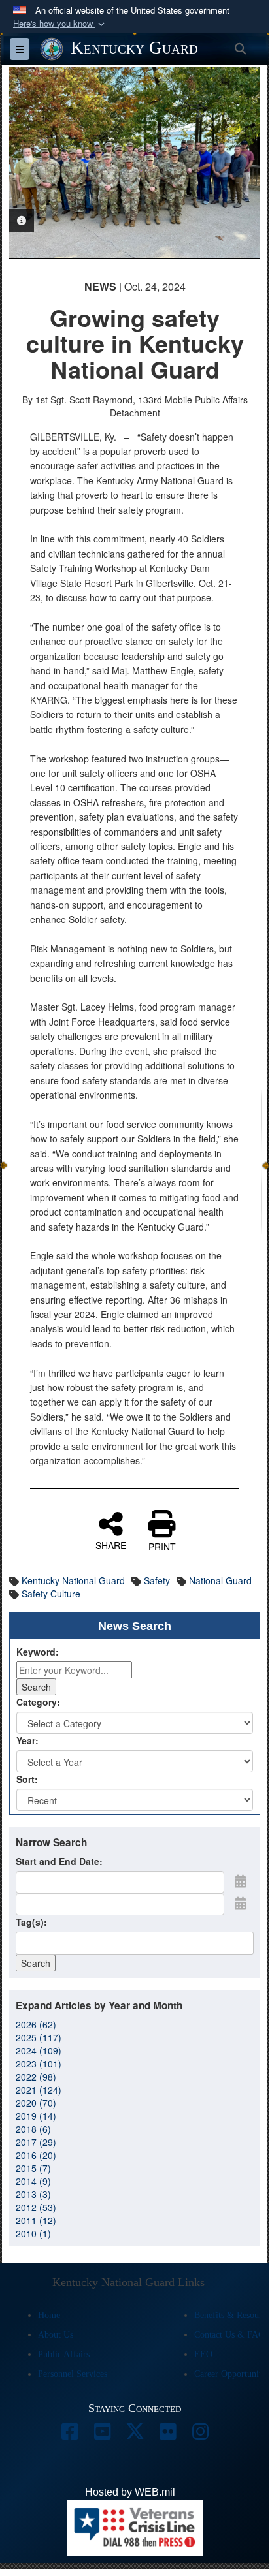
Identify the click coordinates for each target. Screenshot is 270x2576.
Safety (157, 1580)
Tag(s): (31, 1922)
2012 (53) (36, 2207)
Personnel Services (73, 2374)
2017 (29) (36, 2142)
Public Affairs (64, 2354)
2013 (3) (33, 2194)
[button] (60, 24)
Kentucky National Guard (73, 1580)
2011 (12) (36, 2220)
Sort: (27, 1779)
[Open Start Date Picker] (241, 1881)
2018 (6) (33, 2129)
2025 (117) (39, 2037)
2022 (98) (36, 2077)
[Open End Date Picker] (241, 1903)
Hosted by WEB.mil (130, 2492)
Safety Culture (51, 1594)
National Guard (220, 1580)
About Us (56, 2335)
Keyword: (38, 1652)
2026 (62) (36, 2024)
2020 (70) (36, 2103)
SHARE (111, 1545)
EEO (203, 2354)
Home (49, 2315)
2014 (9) (33, 2181)
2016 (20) (36, 2155)
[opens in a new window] (69, 2435)
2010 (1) (33, 2233)
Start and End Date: (59, 1861)
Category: (38, 1702)
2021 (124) (39, 2090)
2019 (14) (36, 2116)
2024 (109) (39, 2050)
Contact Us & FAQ (229, 2335)
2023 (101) (39, 2064)
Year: (27, 1740)
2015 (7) (33, 2168)
